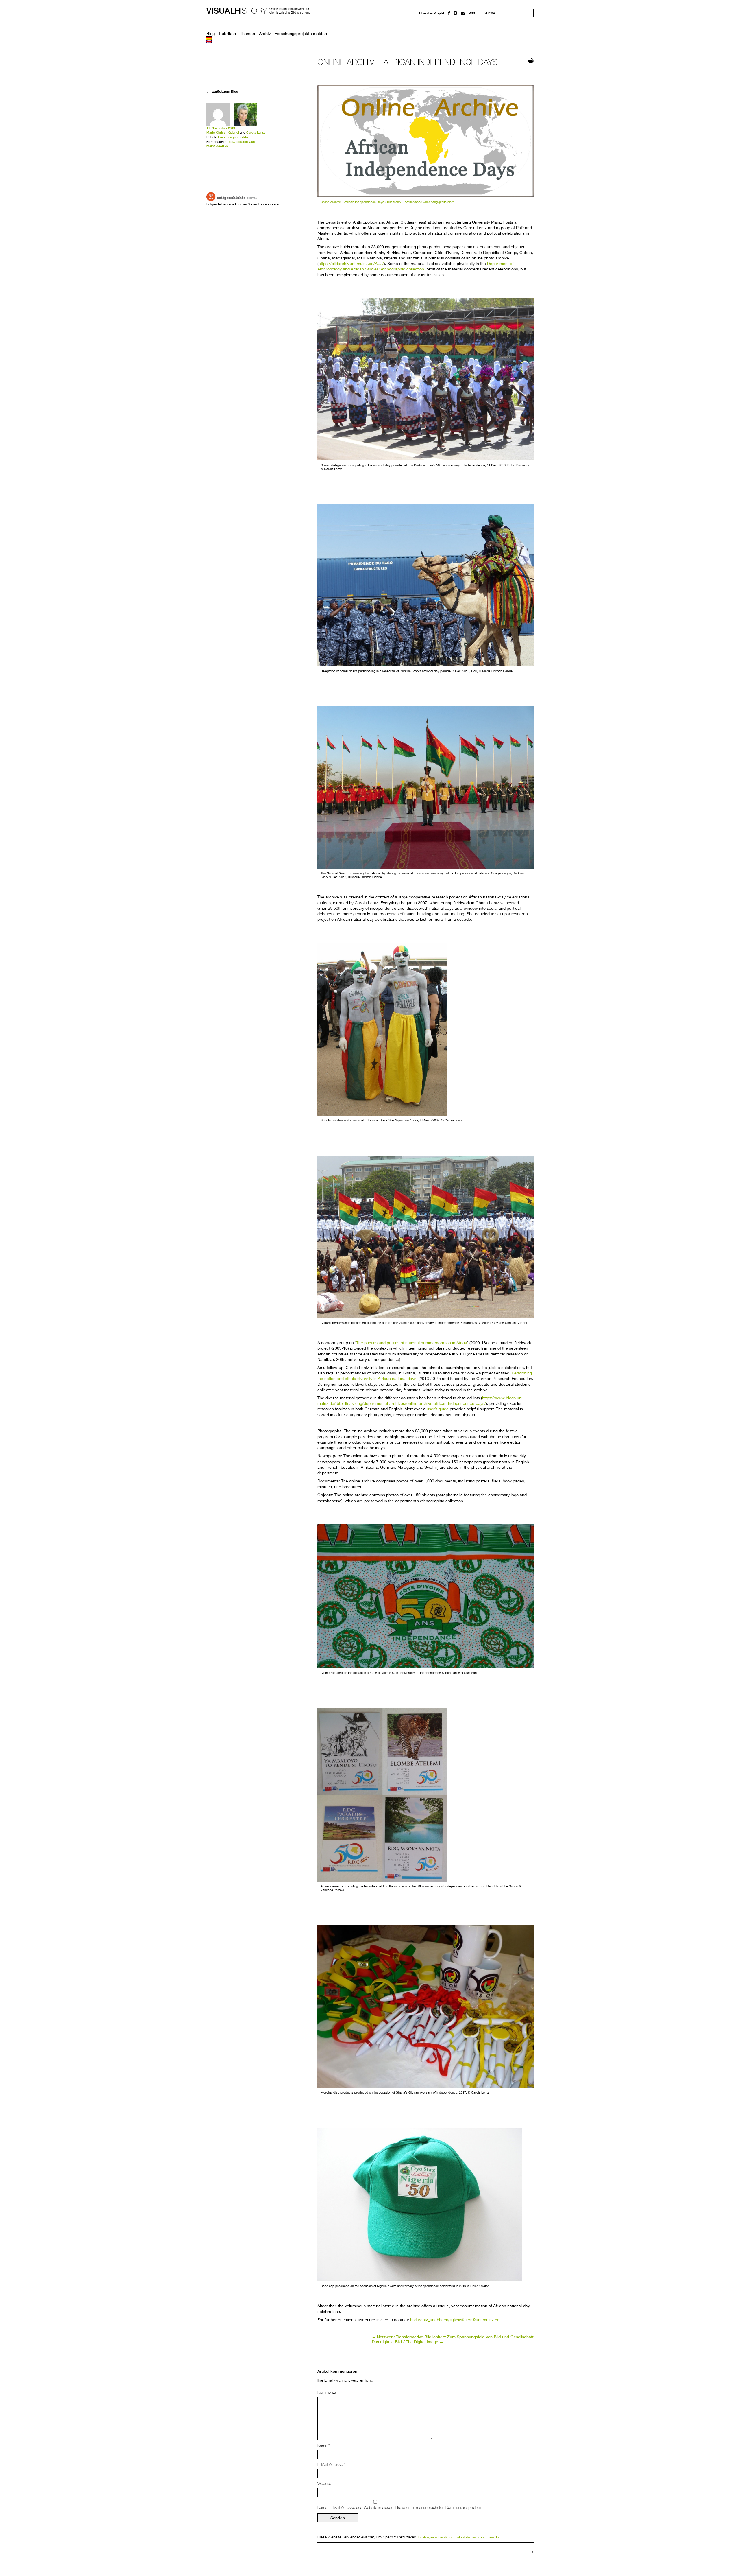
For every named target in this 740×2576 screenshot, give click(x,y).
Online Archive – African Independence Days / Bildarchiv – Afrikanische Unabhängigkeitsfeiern (387, 202)
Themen (247, 34)
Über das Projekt (432, 13)
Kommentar (327, 2392)
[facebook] (449, 13)
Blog (211, 34)
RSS (472, 13)
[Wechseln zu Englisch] (370, 41)
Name (324, 2446)
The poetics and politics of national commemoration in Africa (412, 1343)
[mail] (463, 13)
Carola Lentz (256, 132)
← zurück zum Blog (222, 91)
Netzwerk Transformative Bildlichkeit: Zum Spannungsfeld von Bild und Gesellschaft (453, 2337)
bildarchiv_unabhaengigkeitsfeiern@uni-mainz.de (455, 2320)
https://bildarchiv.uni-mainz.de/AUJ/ (351, 263)
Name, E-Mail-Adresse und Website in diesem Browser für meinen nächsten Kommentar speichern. (400, 2507)
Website (324, 2483)
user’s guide (438, 1409)
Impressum (428, 24)
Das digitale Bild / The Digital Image (408, 2342)
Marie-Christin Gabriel (223, 132)
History (237, 11)
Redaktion (427, 18)
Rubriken (227, 34)
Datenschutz (429, 29)
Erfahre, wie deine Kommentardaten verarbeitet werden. (460, 2537)
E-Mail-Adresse (331, 2464)
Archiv (265, 34)
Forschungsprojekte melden (301, 34)
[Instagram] (455, 13)
